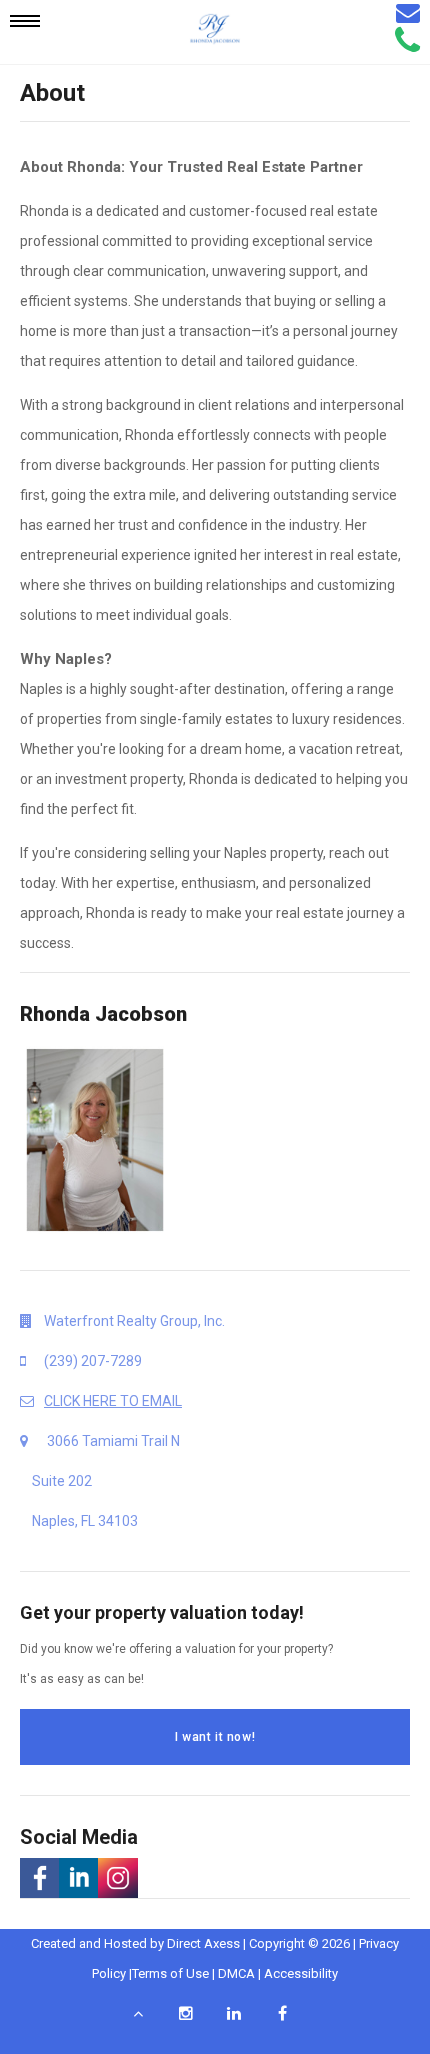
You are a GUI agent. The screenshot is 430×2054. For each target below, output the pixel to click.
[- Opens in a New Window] (39, 1878)
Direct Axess (203, 1943)
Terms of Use (170, 1973)
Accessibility (301, 1973)
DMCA (236, 1973)
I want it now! (215, 1737)
